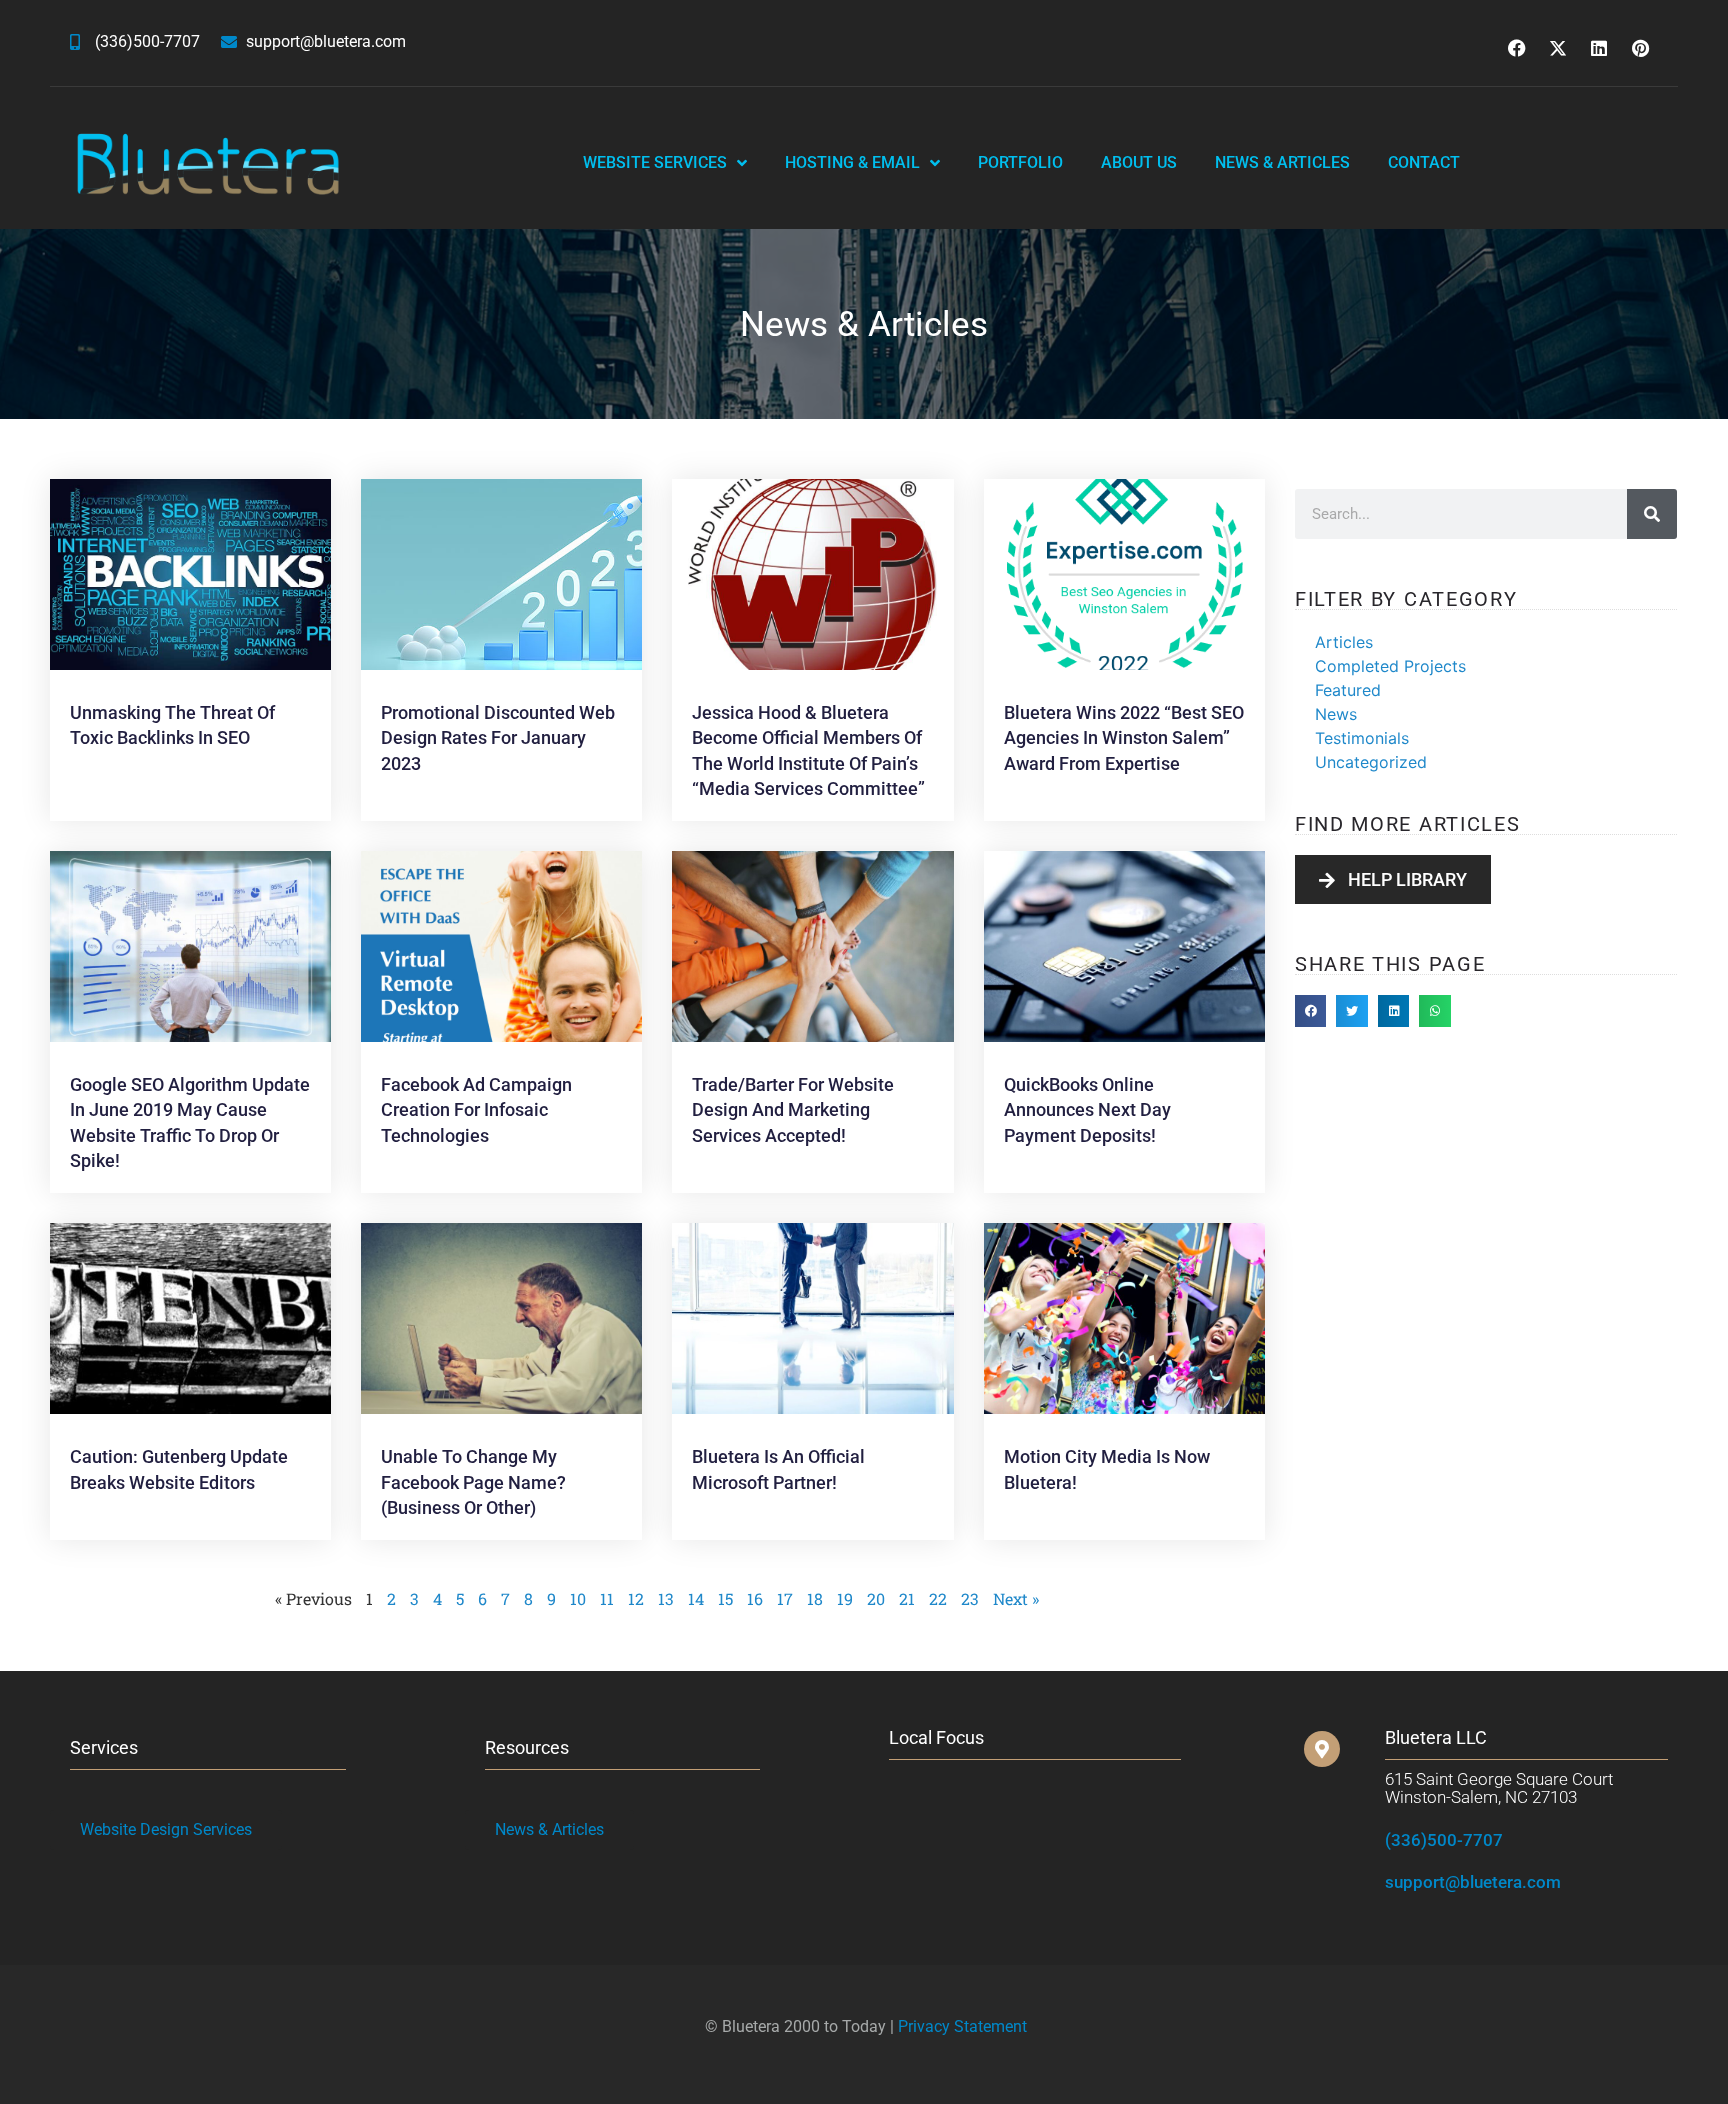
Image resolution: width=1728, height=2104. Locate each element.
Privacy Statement (962, 2026)
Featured (1348, 690)
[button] (1311, 1011)
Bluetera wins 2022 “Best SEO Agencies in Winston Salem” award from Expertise (1124, 737)
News (1336, 714)
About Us (1139, 162)
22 (938, 1598)
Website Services (655, 162)
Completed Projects (1390, 666)
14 (696, 1598)
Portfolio (1020, 162)
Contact (1424, 162)
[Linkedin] (1599, 48)
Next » (1016, 1598)
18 (815, 1598)
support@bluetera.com (1473, 1882)
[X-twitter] (1558, 48)
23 (970, 1598)
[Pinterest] (1640, 48)
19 (845, 1598)
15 (725, 1598)
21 (907, 1598)
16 (755, 1598)
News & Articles (1282, 162)
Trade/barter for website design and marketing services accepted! (793, 1109)
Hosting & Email (852, 162)
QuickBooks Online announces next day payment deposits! (1087, 1109)
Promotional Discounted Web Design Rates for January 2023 (498, 737)
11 (607, 1598)
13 (666, 1598)
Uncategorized (1371, 762)
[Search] (1652, 514)
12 (636, 1598)
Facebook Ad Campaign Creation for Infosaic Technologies (476, 1109)
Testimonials (1362, 738)
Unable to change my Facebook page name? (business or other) (473, 1481)
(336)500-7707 (1444, 1840)
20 (876, 1598)
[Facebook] (1517, 48)
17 (785, 1598)
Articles (1344, 642)
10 (578, 1598)
